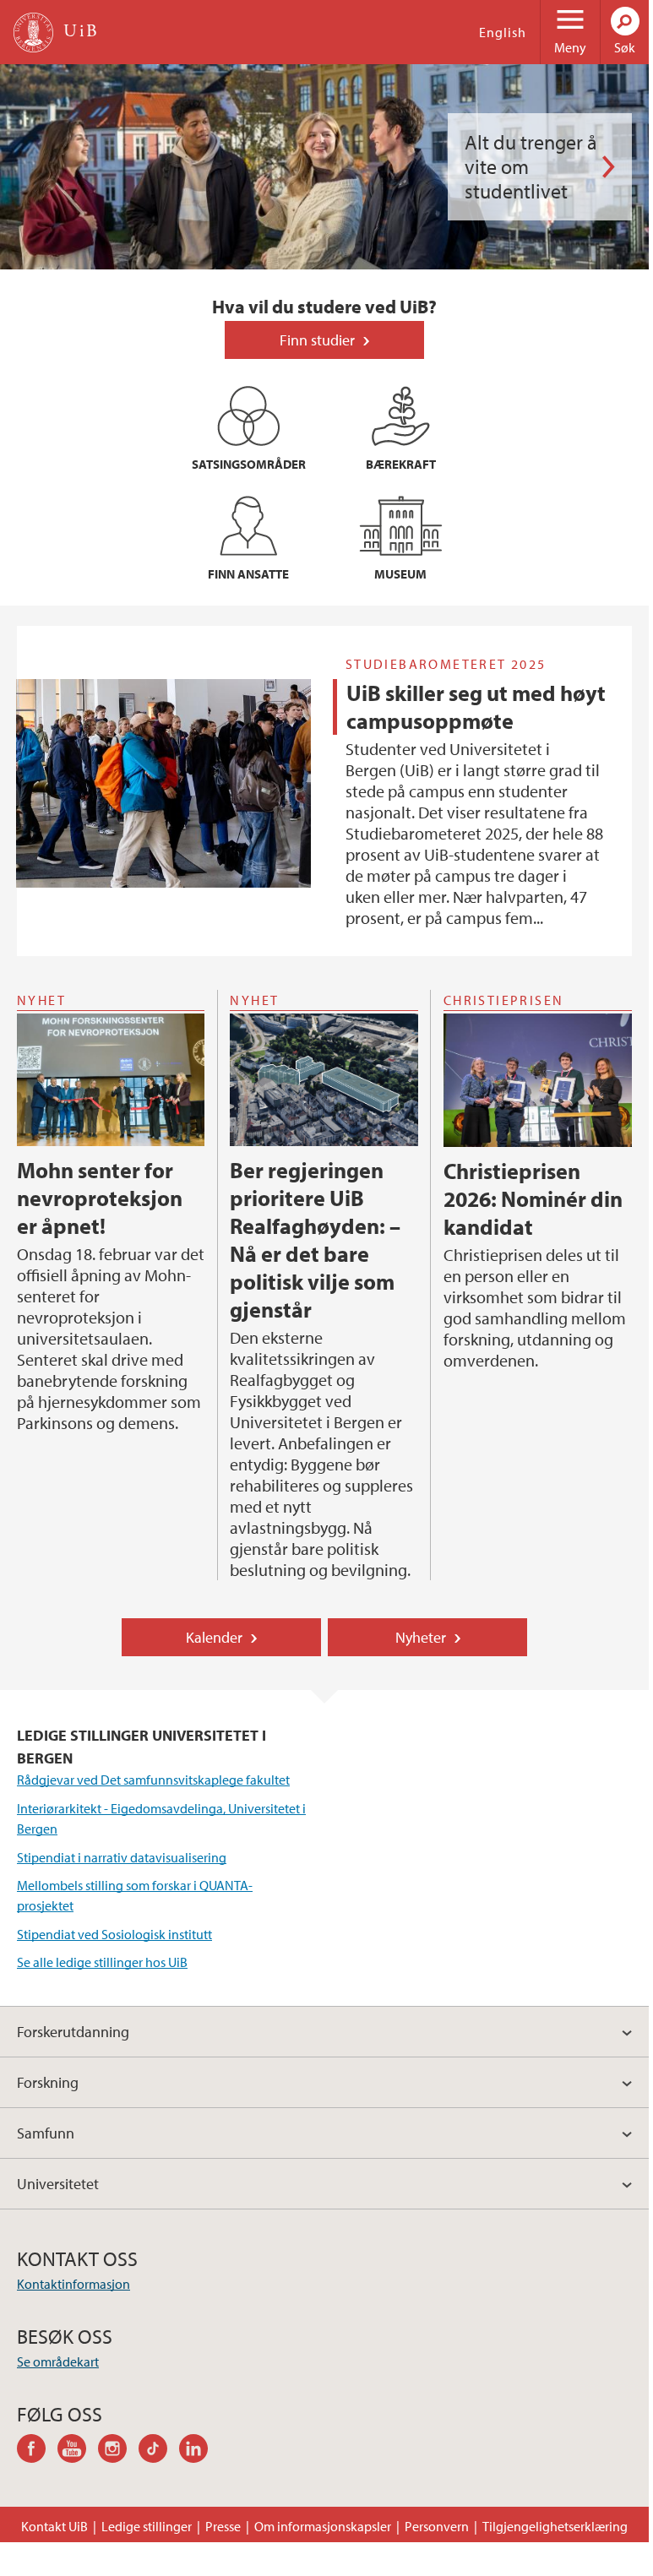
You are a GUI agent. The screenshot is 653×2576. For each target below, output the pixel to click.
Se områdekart (58, 2361)
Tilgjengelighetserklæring (555, 2526)
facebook (37, 2451)
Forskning (48, 2082)
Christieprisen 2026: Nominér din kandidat (533, 1199)
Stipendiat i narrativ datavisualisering (122, 1857)
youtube (78, 2451)
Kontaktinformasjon (73, 2284)
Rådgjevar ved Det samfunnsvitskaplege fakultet (153, 1780)
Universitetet (58, 2184)
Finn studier (317, 340)
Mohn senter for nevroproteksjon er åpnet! (100, 1198)
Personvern (437, 2526)
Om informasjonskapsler (323, 2526)
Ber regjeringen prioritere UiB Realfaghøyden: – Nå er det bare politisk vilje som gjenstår (315, 1240)
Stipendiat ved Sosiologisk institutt (114, 1934)
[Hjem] (33, 33)
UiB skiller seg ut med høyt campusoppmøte (476, 707)
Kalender (214, 1637)
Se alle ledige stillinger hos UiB (102, 1962)
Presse (223, 2526)
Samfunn (46, 2133)
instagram (118, 2451)
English (503, 32)
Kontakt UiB (54, 2526)
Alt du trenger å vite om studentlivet (531, 166)
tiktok (159, 2451)
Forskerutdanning (73, 2032)
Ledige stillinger (147, 2526)
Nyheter (421, 1637)
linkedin (199, 2451)
